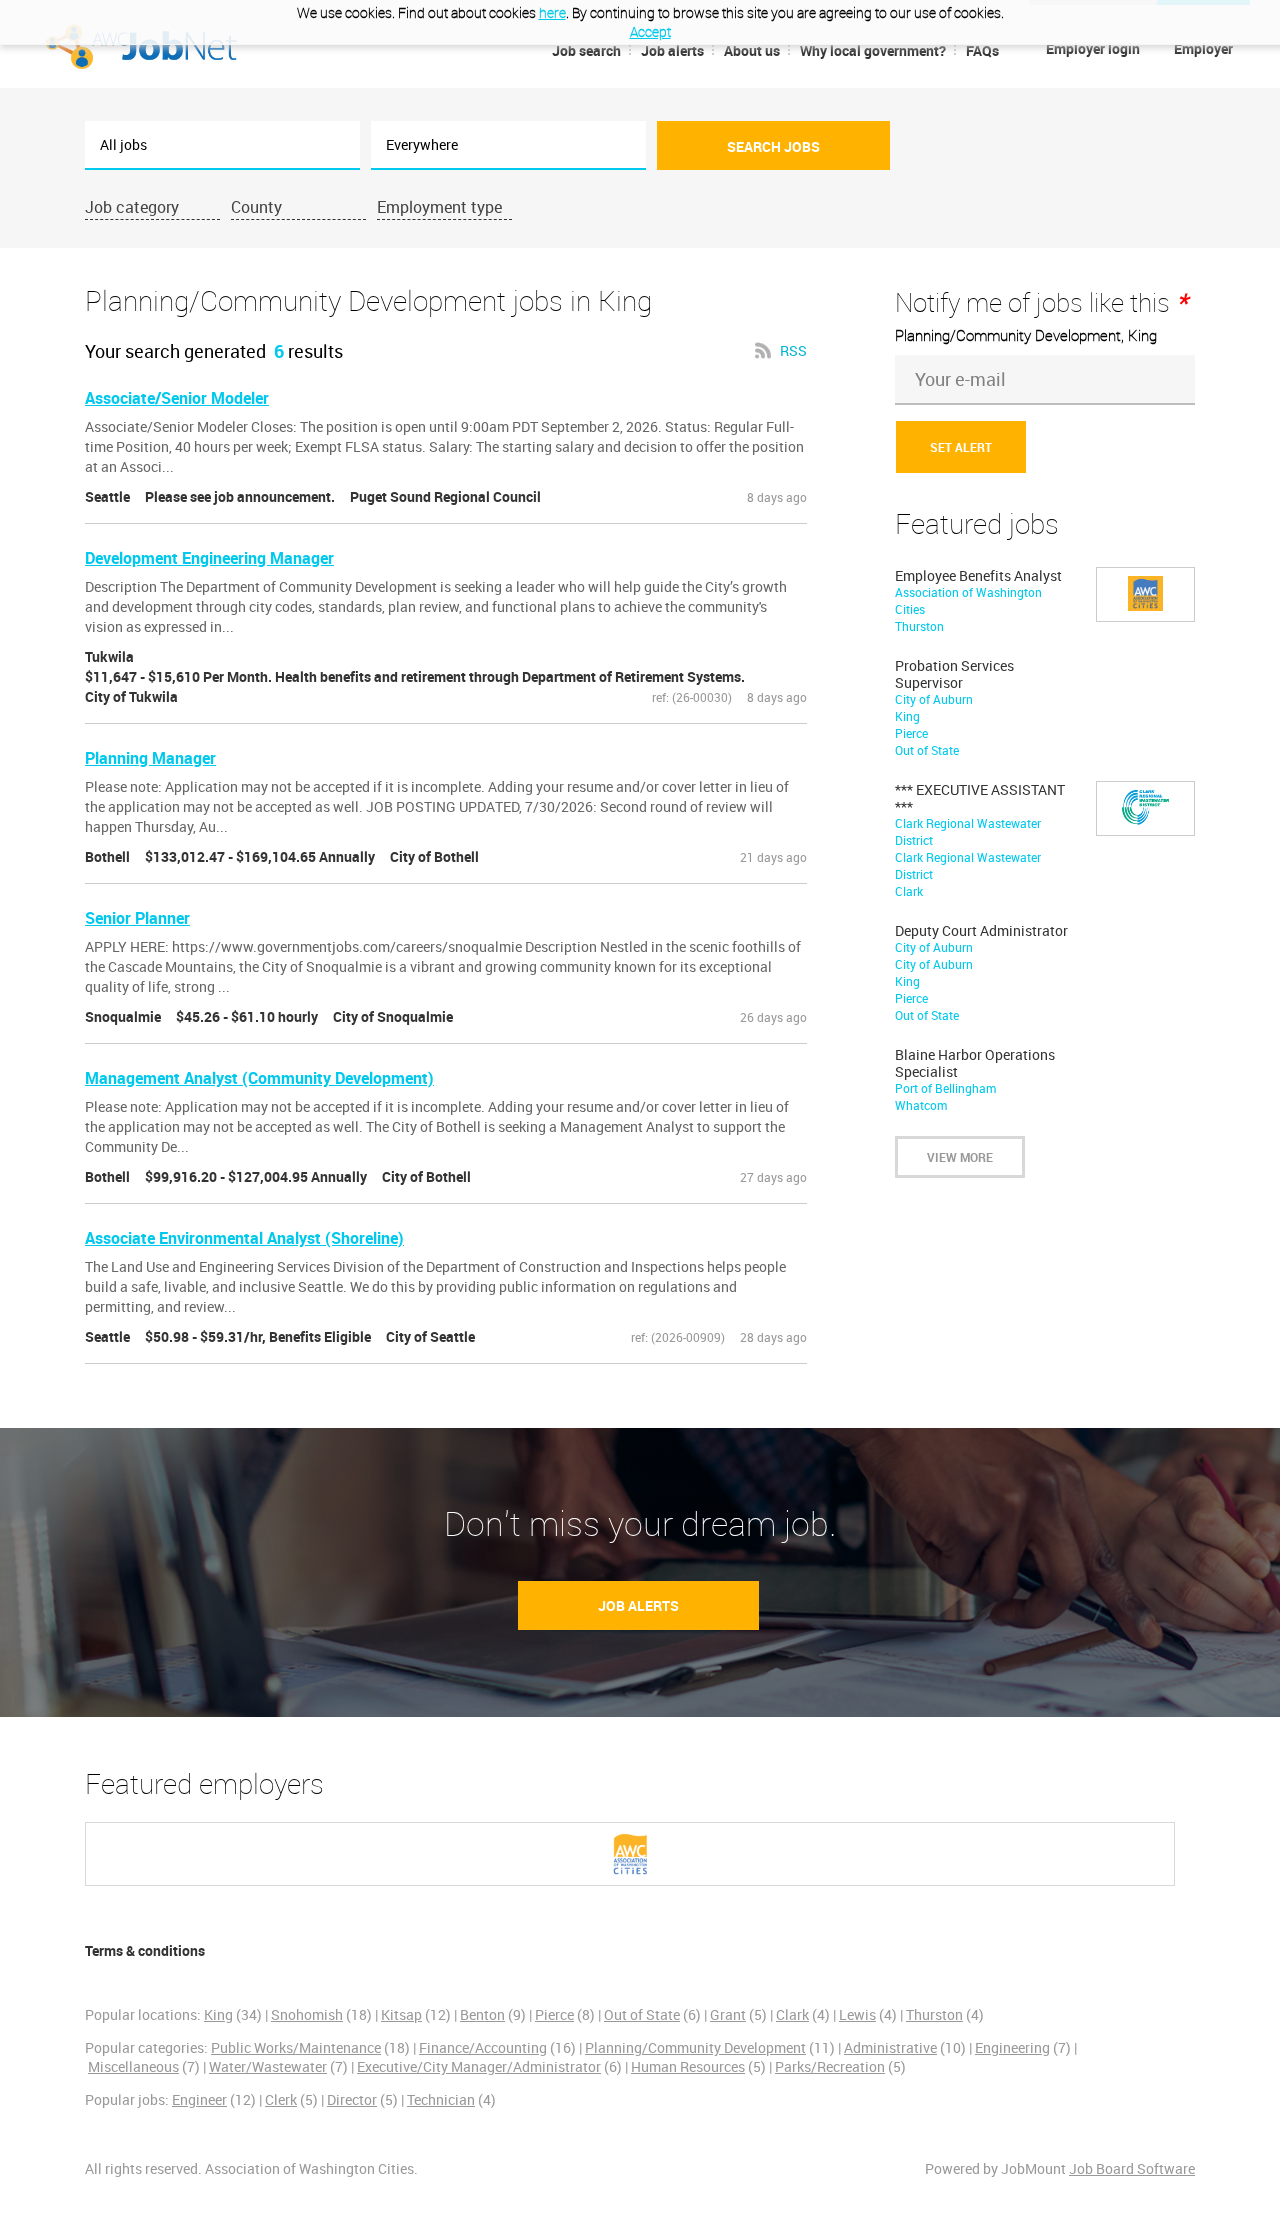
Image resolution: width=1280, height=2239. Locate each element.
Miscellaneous (133, 2066)
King (218, 2014)
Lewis (857, 2014)
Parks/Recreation (830, 2066)
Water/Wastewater (268, 2066)
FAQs (982, 50)
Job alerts (672, 50)
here (552, 12)
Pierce (554, 2014)
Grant (728, 2014)
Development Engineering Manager (209, 558)
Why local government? (873, 50)
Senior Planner (137, 918)
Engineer (199, 2099)
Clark (792, 2014)
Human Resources (688, 2066)
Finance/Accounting (483, 2047)
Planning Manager (150, 758)
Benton (482, 2014)
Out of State (642, 2014)
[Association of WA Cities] (630, 1854)
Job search (586, 50)
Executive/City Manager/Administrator (479, 2066)
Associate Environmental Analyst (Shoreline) (244, 1238)
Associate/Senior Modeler (177, 398)
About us (752, 50)
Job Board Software (1132, 2168)
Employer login (1093, 48)
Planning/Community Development (695, 2047)
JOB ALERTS (638, 1605)
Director (352, 2099)
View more (960, 1157)
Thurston (934, 2014)
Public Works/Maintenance (296, 2047)
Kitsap (401, 2014)
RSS (793, 350)
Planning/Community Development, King (1026, 335)
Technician (441, 2099)
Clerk (281, 2099)
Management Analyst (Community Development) (259, 1078)
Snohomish (307, 2014)
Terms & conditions (145, 1950)
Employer (1203, 48)
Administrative (890, 2047)
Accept (650, 31)
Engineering (1012, 2047)
